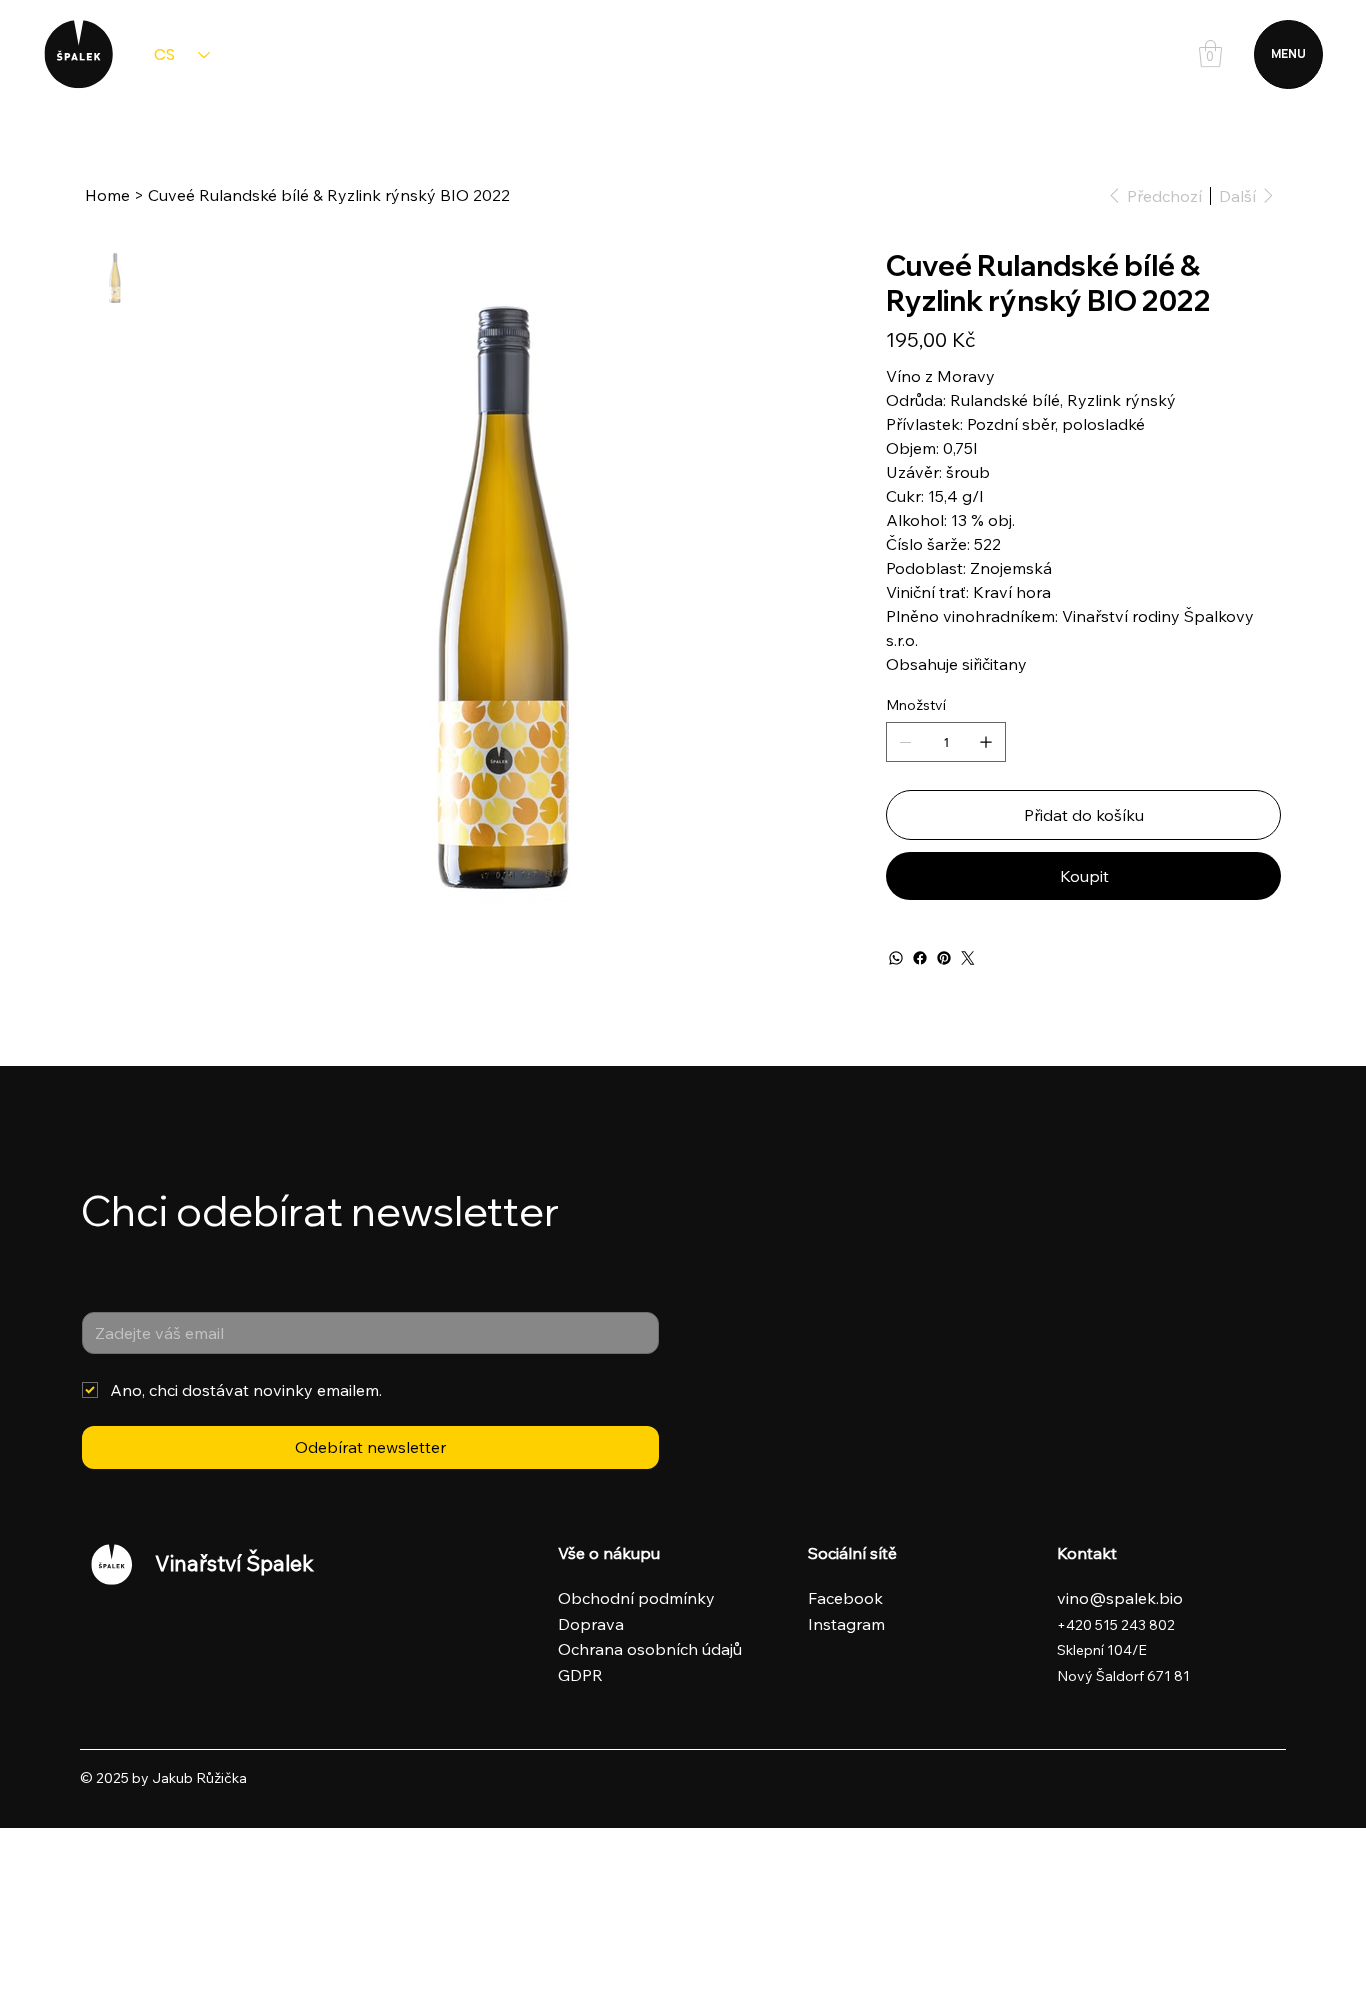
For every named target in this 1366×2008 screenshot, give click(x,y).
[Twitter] (968, 958)
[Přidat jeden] (986, 742)
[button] (1210, 53)
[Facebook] (920, 958)
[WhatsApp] (896, 958)
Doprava (591, 1624)
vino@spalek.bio (1120, 1598)
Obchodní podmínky (636, 1598)
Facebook (847, 1598)
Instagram (848, 1624)
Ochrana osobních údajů (650, 1649)
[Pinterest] (944, 958)
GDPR (580, 1675)
